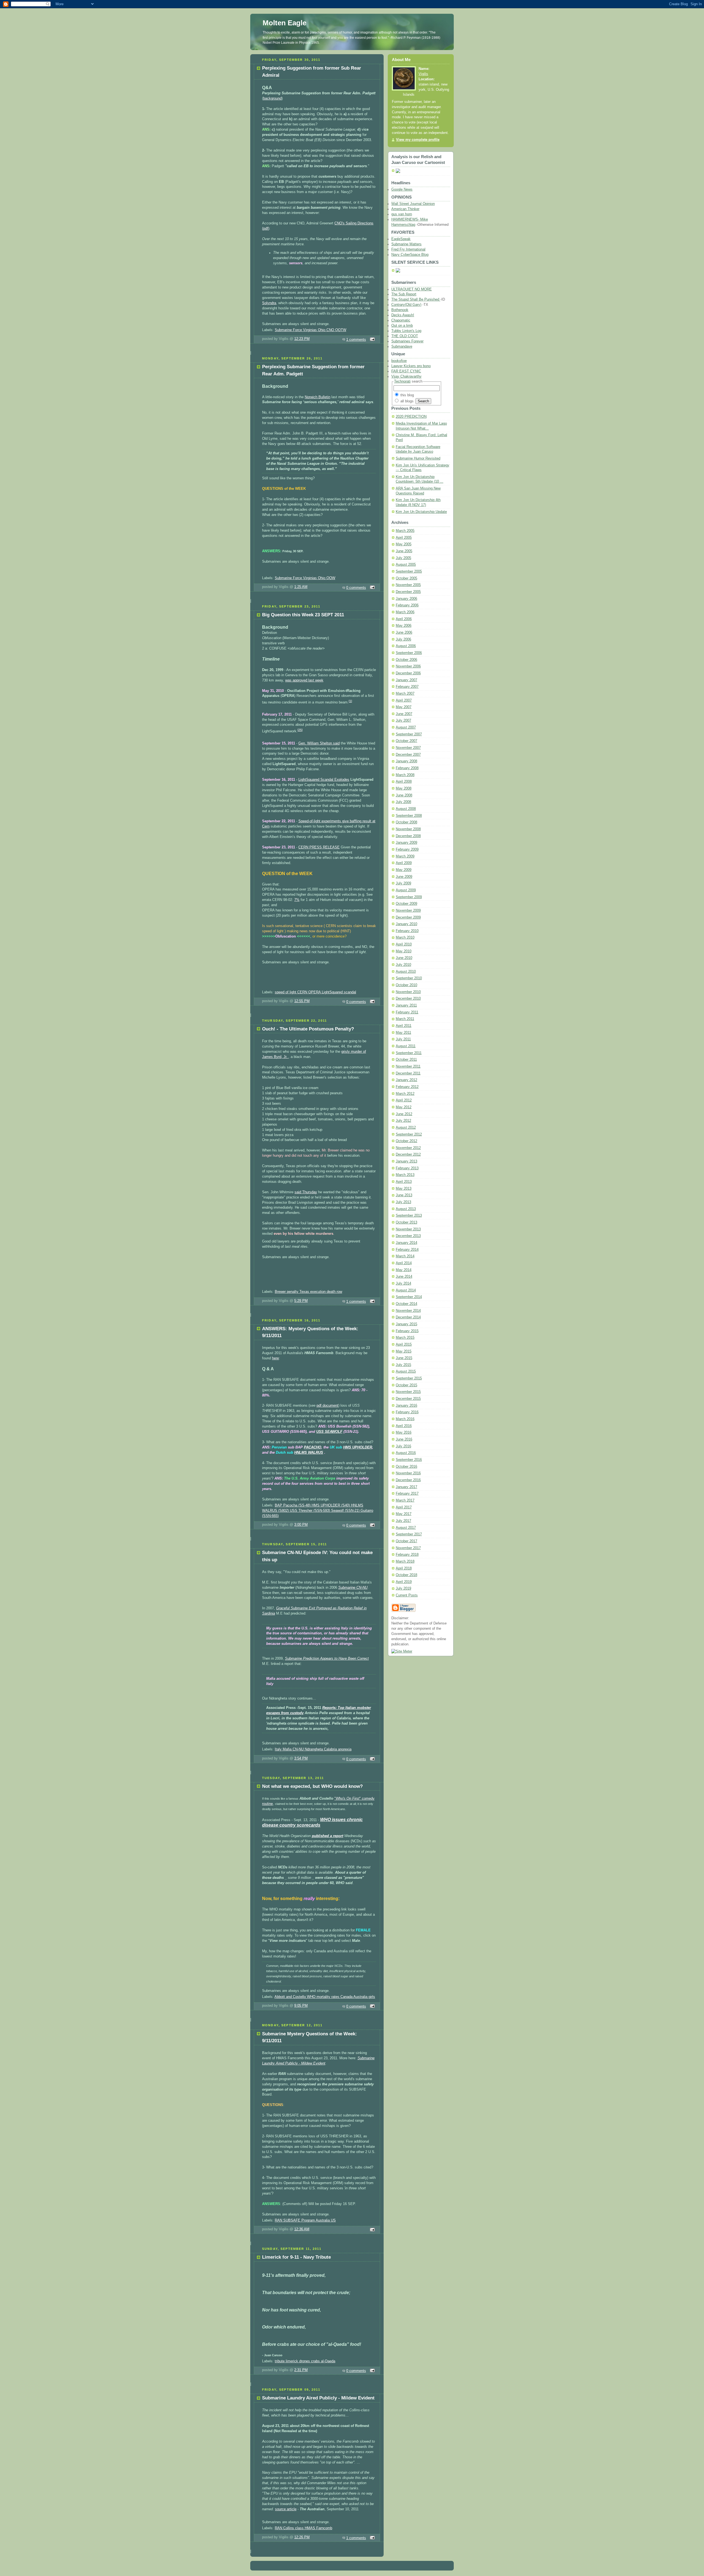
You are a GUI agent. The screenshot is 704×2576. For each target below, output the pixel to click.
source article (286, 2509)
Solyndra (269, 303)
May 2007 (404, 707)
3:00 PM (301, 1525)
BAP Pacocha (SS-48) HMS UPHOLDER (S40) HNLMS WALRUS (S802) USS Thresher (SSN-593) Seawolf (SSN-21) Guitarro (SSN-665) (318, 1511)
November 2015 (408, 1392)
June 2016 (404, 1439)
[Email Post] (372, 340)
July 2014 (403, 1283)
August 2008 (406, 809)
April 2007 (404, 700)
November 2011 (408, 1066)
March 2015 (405, 1338)
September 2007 (409, 734)
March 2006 (405, 612)
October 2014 (406, 1304)
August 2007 (406, 727)
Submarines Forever (407, 341)
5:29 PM (301, 1301)
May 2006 (404, 626)
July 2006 (403, 639)
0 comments (356, 588)
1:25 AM (301, 587)
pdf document (327, 1406)
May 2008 (404, 788)
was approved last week (304, 680)
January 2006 (406, 599)
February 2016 (407, 1412)
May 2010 (404, 951)
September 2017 (409, 1534)
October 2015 (406, 1385)
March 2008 (405, 775)
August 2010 (406, 972)
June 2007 (404, 714)
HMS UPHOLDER (358, 1447)
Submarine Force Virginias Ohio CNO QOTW (310, 330)
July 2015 (403, 1365)
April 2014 (404, 1263)
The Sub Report (404, 294)
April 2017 (404, 1507)
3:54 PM (301, 1758)
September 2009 (409, 897)
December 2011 (408, 1073)
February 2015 (407, 1331)
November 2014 (408, 1311)
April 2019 (404, 1582)
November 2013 (408, 1229)
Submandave (402, 347)
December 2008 (408, 836)
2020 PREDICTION (411, 417)
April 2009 (404, 863)
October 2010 (406, 985)
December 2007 (408, 755)
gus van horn (402, 214)
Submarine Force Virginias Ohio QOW (305, 578)
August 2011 (406, 1046)
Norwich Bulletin (317, 397)
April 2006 (404, 619)
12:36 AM (302, 2229)
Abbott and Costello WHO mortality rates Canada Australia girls (325, 1997)
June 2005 (404, 551)
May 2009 (404, 870)
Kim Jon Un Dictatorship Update (421, 512)
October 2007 (406, 741)
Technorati (402, 381)
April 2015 (404, 1345)
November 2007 (408, 748)
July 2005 (403, 558)
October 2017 (406, 1541)
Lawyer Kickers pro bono (411, 366)
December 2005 (408, 592)
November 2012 (408, 1148)
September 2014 (409, 1297)
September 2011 (409, 1053)
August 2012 (406, 1128)
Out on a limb (402, 326)
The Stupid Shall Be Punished (416, 299)
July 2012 (403, 1121)
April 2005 (404, 538)
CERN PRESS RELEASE (319, 847)
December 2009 (408, 917)
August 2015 (406, 1371)
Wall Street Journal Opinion (413, 204)
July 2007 (403, 721)
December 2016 (408, 1480)
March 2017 (405, 1500)
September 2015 (409, 1378)
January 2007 (406, 680)
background (272, 98)
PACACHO (313, 1447)
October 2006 (406, 660)
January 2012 (406, 1080)
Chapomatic (401, 320)
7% (297, 900)
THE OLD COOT (405, 336)
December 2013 (408, 1236)
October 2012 (406, 1141)
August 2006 (406, 646)
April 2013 (404, 1182)
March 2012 (405, 1094)
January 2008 (406, 761)
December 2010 (408, 999)
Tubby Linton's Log (406, 331)
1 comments (356, 340)
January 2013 (406, 1161)
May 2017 (404, 1514)
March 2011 (405, 1019)
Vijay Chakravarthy (406, 376)
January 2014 (406, 1243)
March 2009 (405, 856)
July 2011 (403, 1039)
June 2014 (404, 1277)
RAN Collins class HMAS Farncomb (303, 2528)
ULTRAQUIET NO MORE (412, 289)
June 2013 (404, 1195)
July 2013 (403, 1202)
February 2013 (407, 1168)
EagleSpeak (401, 239)
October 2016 (406, 1467)
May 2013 (404, 1189)
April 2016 (404, 1426)
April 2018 (404, 1568)
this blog (407, 395)
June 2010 (404, 958)
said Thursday (306, 1192)
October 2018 (406, 1575)
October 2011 (406, 1060)
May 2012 (404, 1107)
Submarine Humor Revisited (418, 458)
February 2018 (407, 1555)
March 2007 (405, 694)
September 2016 (409, 1460)
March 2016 (405, 1419)
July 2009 (403, 883)
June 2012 (404, 1114)
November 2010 (408, 992)
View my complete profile (418, 140)
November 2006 (408, 666)
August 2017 (406, 1528)
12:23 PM (302, 339)
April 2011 (404, 1026)
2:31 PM (301, 2370)
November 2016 (408, 1473)
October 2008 (406, 822)
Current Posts (407, 1595)
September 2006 (409, 653)
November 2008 (408, 829)
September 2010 (409, 978)
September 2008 (409, 816)
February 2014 (407, 1250)
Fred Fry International (408, 249)
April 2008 (404, 782)
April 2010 (404, 944)
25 (300, 730)
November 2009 (408, 911)
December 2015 (408, 1399)
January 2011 (406, 1005)
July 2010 (403, 965)
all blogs (406, 401)
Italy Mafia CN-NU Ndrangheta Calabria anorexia (313, 1749)
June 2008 (404, 795)
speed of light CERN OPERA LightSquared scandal (315, 992)
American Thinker (405, 209)
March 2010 (405, 938)
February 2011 (407, 1012)
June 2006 (404, 633)
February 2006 (407, 605)
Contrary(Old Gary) (406, 305)
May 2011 (403, 1033)
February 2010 (407, 931)
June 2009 (404, 877)
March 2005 (405, 531)
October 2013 (406, 1222)
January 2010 (406, 924)
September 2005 (409, 571)
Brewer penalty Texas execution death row (308, 1292)
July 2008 (403, 802)
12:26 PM (302, 2537)
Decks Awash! (403, 315)
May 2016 (404, 1433)
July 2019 (403, 1588)
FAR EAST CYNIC (406, 371)
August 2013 (406, 1209)
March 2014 (405, 1256)
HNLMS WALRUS (309, 1453)
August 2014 (406, 1290)
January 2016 (406, 1406)
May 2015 (404, 1351)
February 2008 (407, 768)
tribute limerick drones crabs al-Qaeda (305, 2361)
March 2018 (405, 1561)
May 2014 (404, 1270)
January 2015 (406, 1324)
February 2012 (407, 1087)
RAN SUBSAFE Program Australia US (305, 2220)
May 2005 (404, 544)
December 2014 (408, 1317)
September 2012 (409, 1134)
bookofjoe (399, 361)
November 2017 (408, 1548)
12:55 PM (302, 1001)
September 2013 (409, 1216)
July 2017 (403, 1521)
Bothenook (400, 310)
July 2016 (403, 1446)
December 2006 (408, 673)
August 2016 (406, 1453)
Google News (402, 189)
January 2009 (406, 843)
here (275, 1358)
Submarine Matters (406, 244)
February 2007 (407, 687)
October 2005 (406, 578)
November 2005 (408, 585)
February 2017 (407, 1494)
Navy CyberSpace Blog (410, 255)
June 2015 (404, 1358)
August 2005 (406, 565)
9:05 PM (301, 2006)
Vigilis (423, 74)
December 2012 (408, 1154)
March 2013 (405, 1175)
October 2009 (406, 904)
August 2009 (406, 890)
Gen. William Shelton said (319, 743)
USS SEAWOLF (329, 1432)
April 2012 (404, 1100)
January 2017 (406, 1487)
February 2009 (407, 849)
